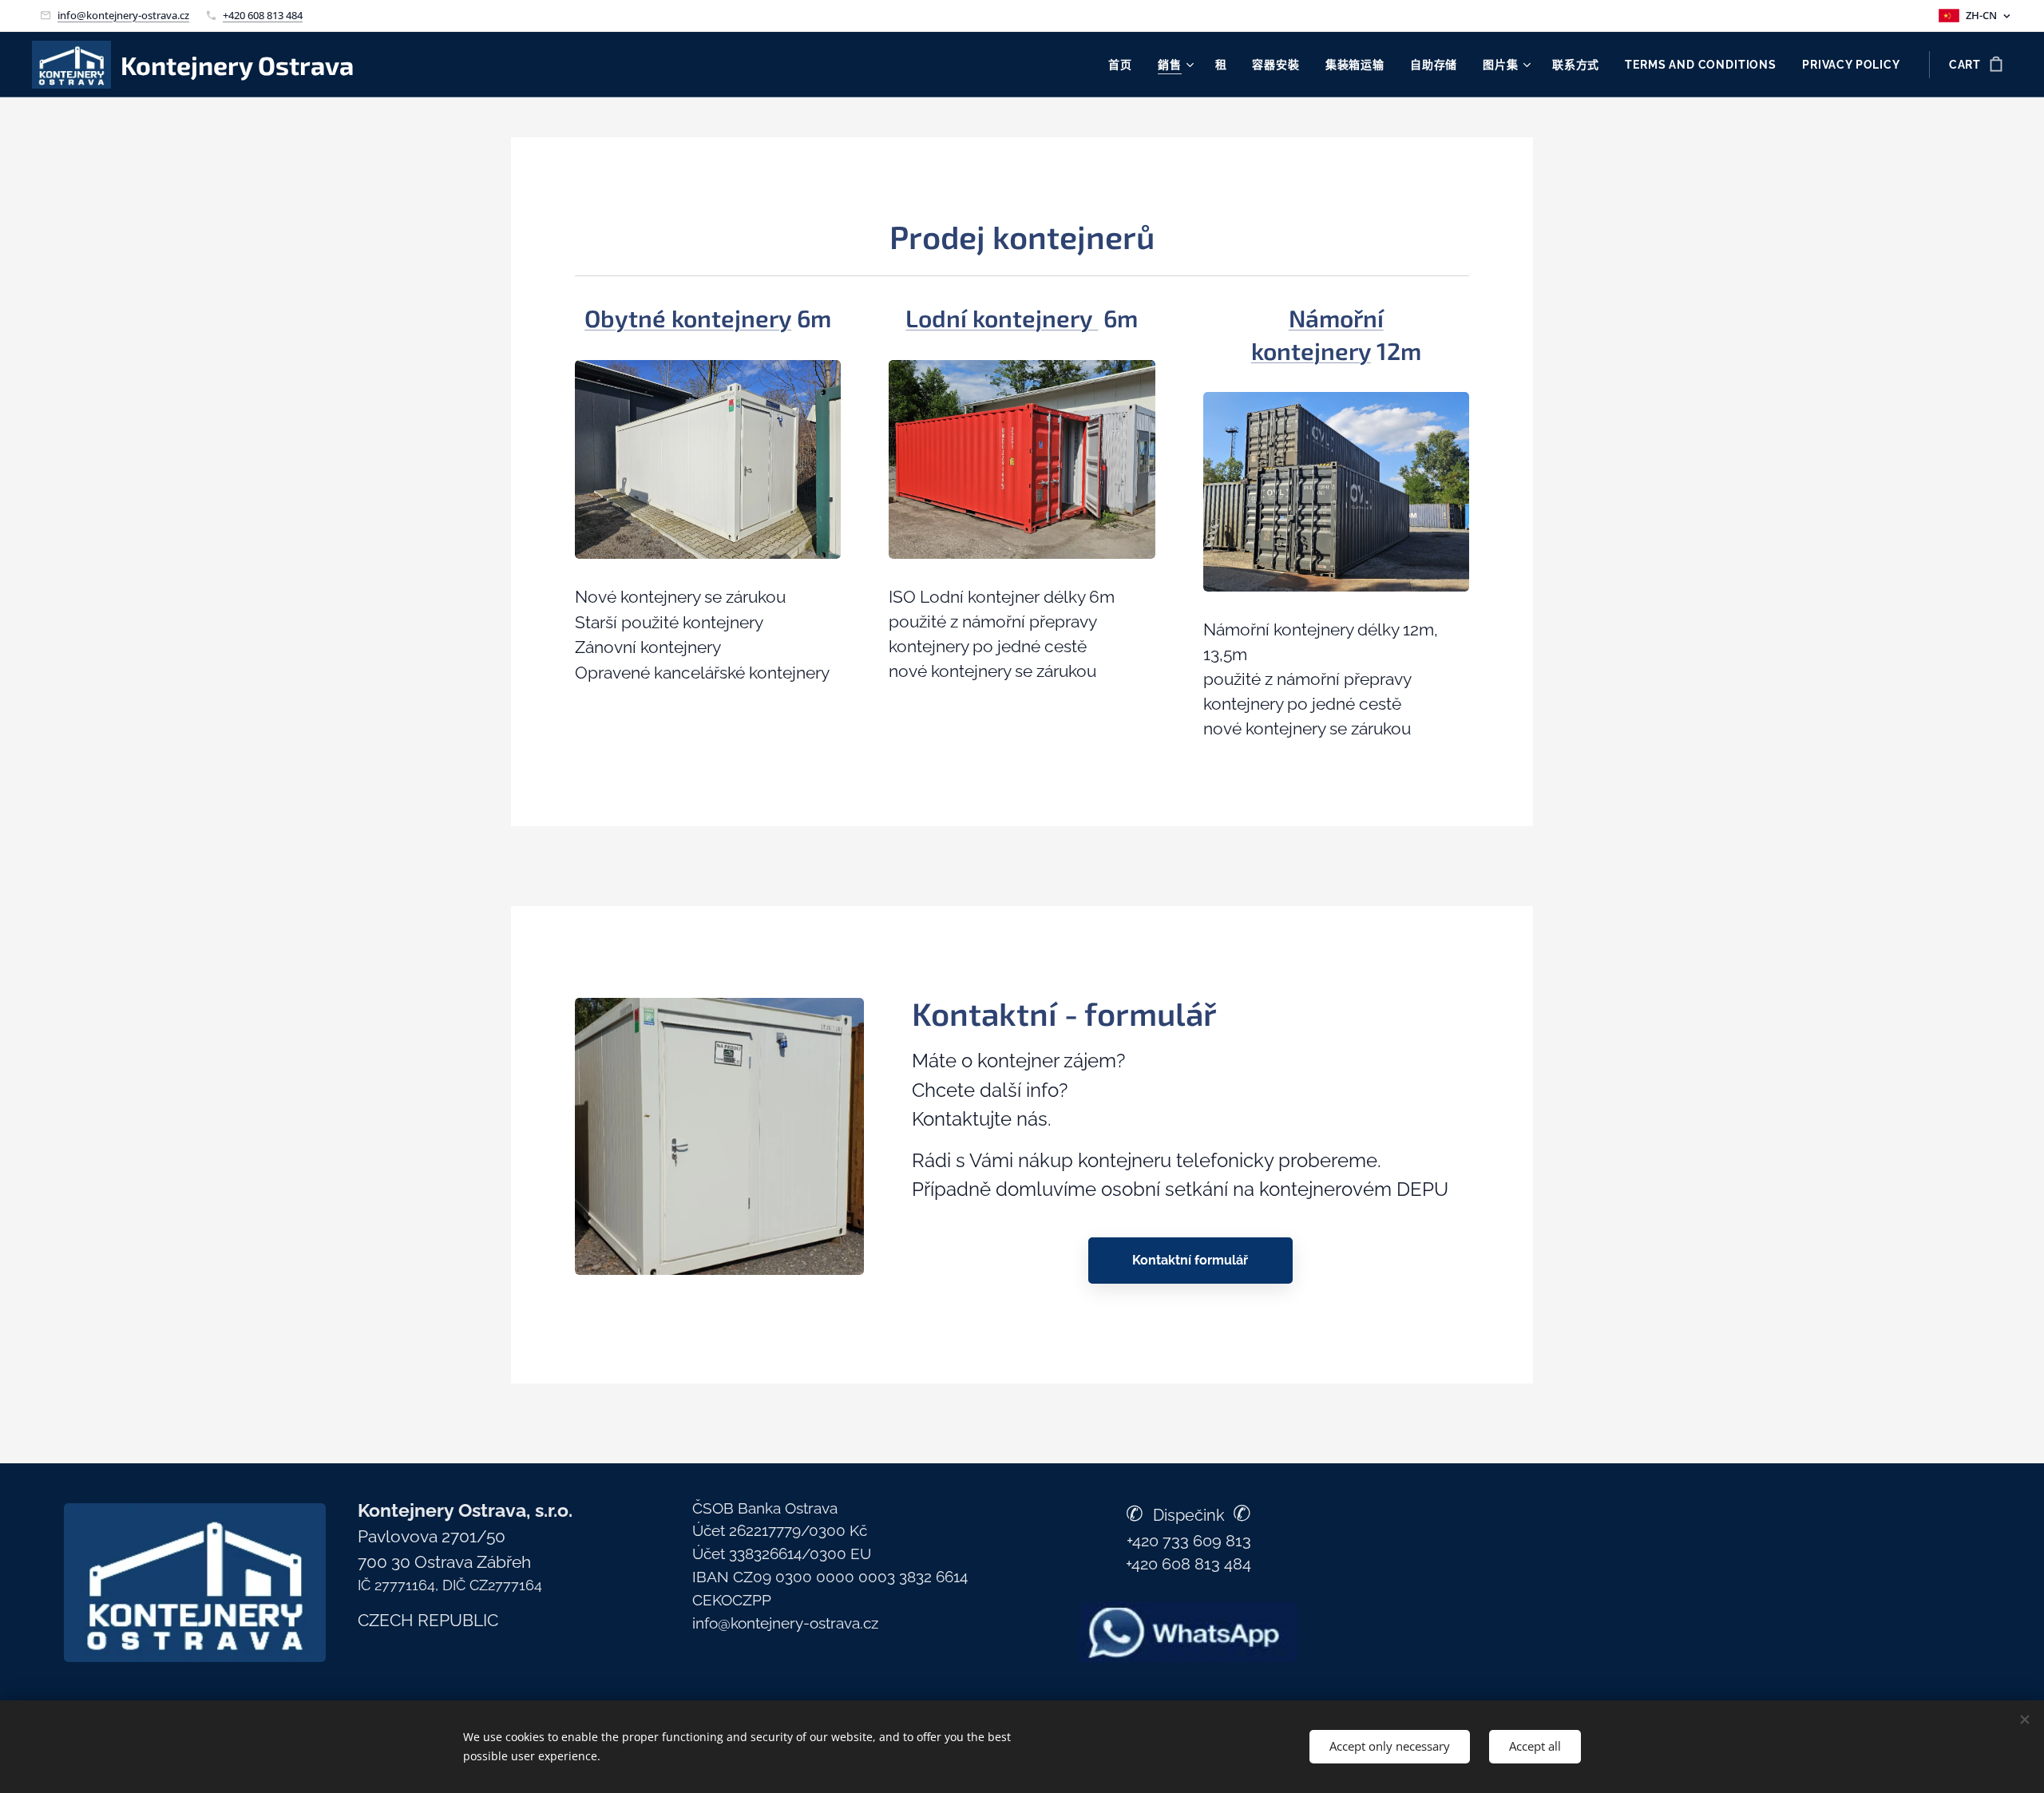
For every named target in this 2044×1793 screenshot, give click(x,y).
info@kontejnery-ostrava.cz (123, 15)
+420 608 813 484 (263, 15)
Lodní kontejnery (1002, 318)
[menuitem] (1125, 65)
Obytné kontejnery (688, 318)
